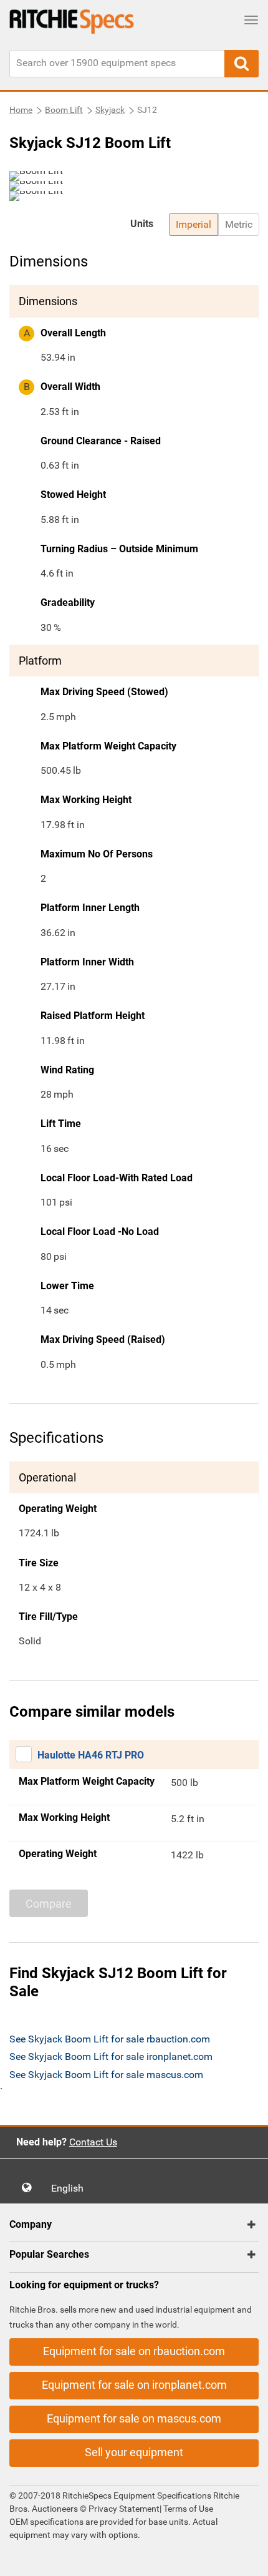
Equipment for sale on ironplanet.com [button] (134, 2385)
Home (21, 110)
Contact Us (93, 2142)
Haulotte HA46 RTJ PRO (91, 1755)
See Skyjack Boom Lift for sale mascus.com (106, 2075)
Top (246, 2558)
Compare (49, 1904)
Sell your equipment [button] (134, 2452)
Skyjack (110, 110)
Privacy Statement (124, 2509)
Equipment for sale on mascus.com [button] (134, 2418)
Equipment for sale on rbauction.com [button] (134, 2351)
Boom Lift (64, 110)
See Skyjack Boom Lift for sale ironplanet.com (111, 2056)
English (71, 2188)
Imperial (194, 224)
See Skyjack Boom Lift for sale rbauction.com (110, 2039)
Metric (239, 224)
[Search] (242, 64)
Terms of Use (187, 2509)
